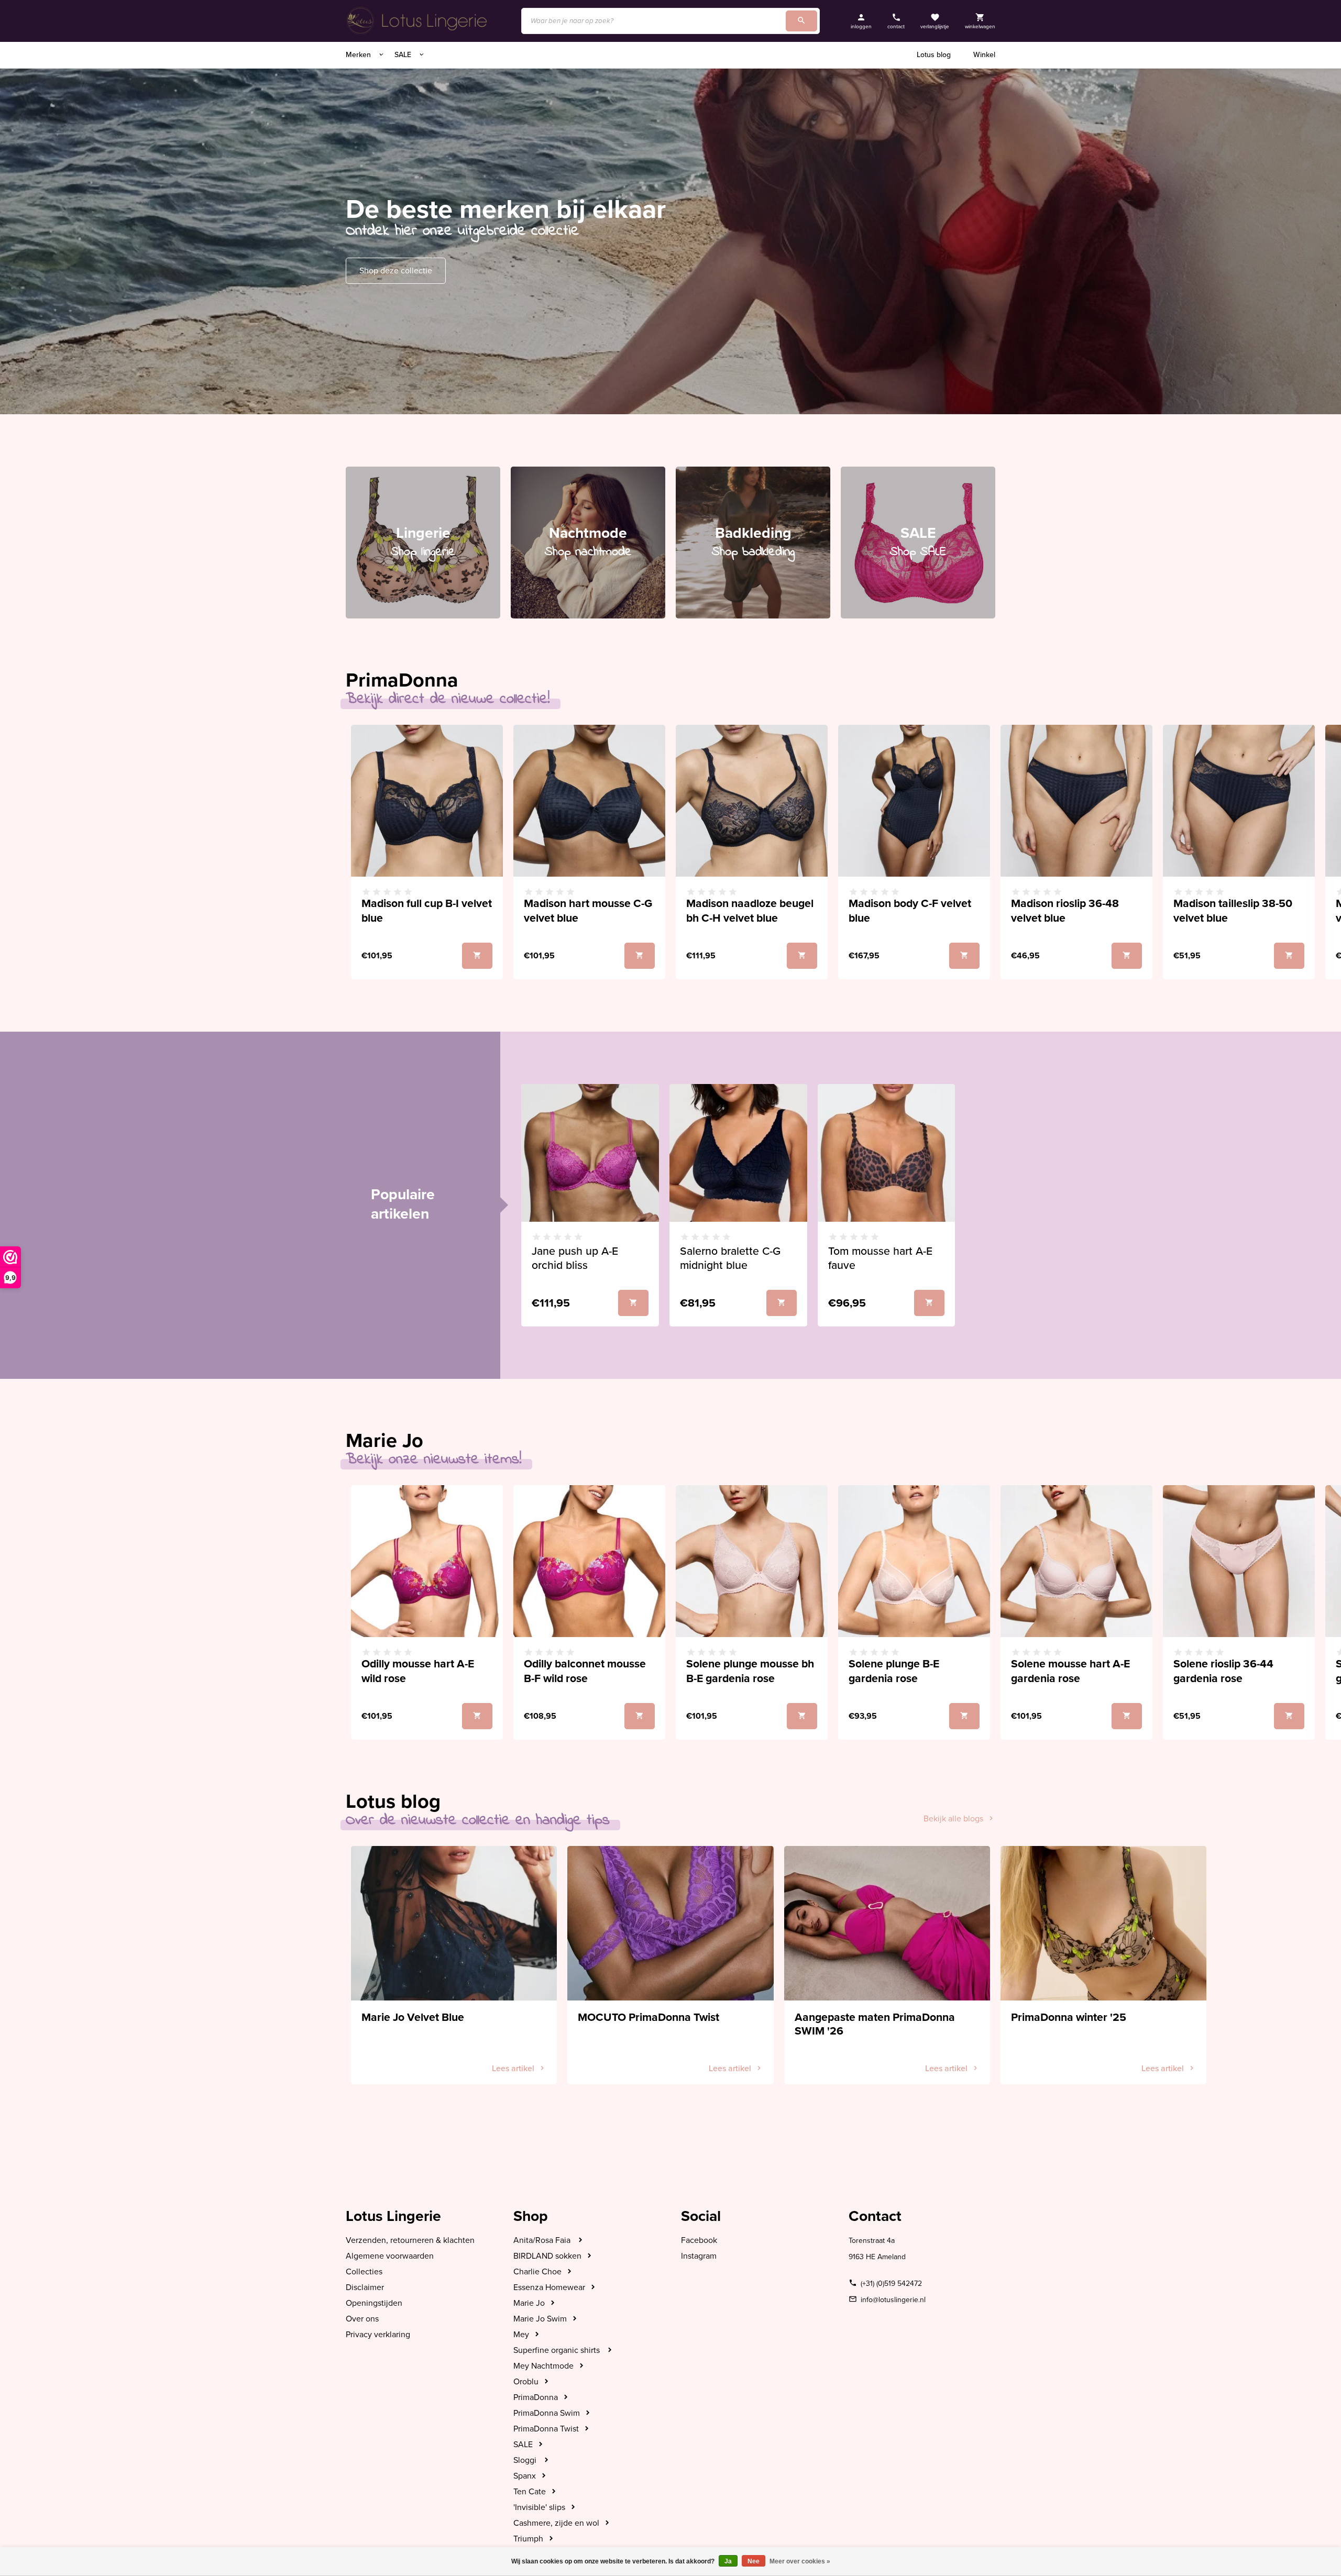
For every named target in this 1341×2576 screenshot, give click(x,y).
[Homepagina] (419, 21)
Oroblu (526, 2382)
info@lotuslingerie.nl (893, 2300)
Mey (521, 2335)
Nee (754, 2561)
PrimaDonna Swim (547, 2413)
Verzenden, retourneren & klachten (410, 2240)
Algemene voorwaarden (390, 2256)
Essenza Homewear (549, 2287)
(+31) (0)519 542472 (891, 2284)
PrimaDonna (536, 2397)
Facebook (699, 2240)
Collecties (364, 2272)
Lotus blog (934, 55)
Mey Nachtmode (543, 2366)
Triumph (528, 2539)
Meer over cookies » (800, 2561)
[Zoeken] (801, 21)
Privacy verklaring (378, 2335)
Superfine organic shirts (558, 2350)
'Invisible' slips (539, 2507)
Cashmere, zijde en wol (556, 2523)
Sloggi (526, 2460)
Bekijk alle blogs (953, 1819)
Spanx (525, 2476)
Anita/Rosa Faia (543, 2240)
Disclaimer (365, 2287)
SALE (404, 55)
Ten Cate (530, 2492)
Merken (359, 55)
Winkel (984, 55)
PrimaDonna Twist (546, 2429)
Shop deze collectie (396, 271)
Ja (728, 2561)
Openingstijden (374, 2303)
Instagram (699, 2256)
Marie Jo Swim (540, 2319)
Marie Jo (529, 2303)
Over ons (362, 2319)
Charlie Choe (537, 2272)
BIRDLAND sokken (547, 2256)
